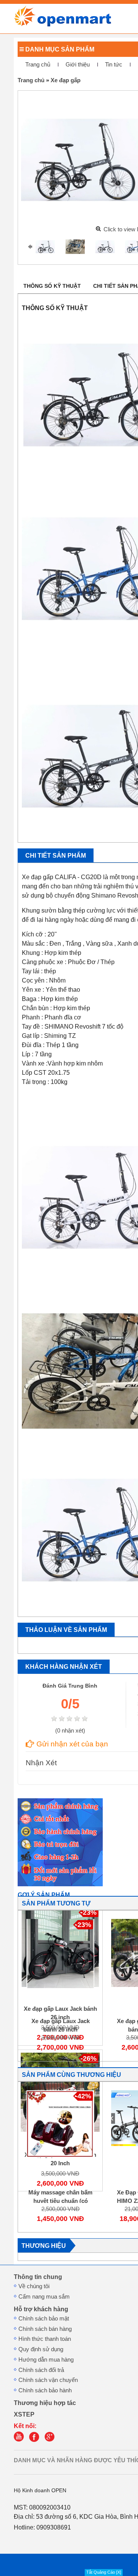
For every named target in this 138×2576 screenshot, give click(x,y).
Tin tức (114, 65)
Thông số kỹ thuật (52, 286)
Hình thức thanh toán (45, 2339)
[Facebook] (36, 2440)
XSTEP (24, 2414)
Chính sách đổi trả (41, 2370)
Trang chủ (38, 65)
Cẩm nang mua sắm (44, 2297)
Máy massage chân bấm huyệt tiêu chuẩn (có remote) (60, 2201)
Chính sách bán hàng (45, 2329)
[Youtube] (21, 2440)
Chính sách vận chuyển (48, 2380)
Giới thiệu (78, 65)
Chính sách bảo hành (45, 2390)
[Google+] (51, 2440)
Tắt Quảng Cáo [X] (104, 2572)
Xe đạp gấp (66, 80)
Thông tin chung (38, 2277)
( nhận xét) (70, 1731)
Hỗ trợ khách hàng (41, 2309)
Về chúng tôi (34, 2286)
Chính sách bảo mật (44, 2319)
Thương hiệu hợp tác (45, 2403)
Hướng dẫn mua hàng (46, 2360)
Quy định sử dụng (41, 2349)
